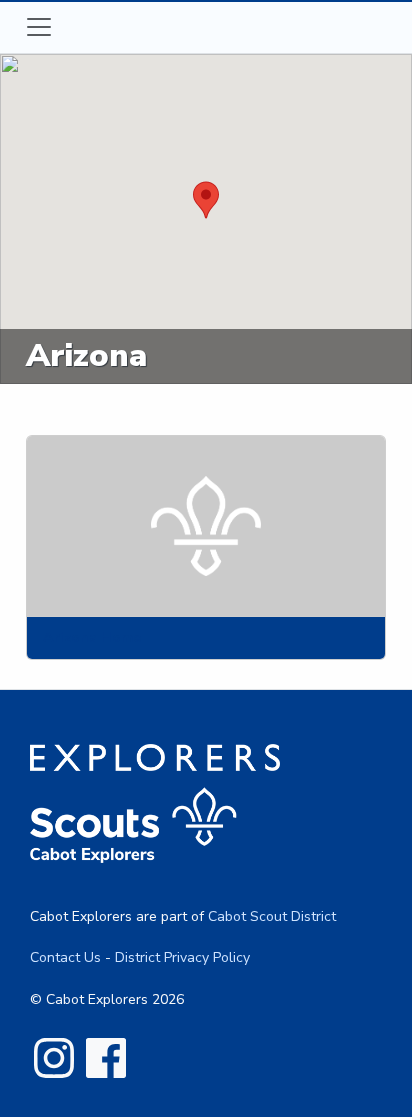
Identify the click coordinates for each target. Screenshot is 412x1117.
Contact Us (65, 957)
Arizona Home (92, 637)
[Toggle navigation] (39, 27)
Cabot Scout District (272, 916)
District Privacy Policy (182, 957)
